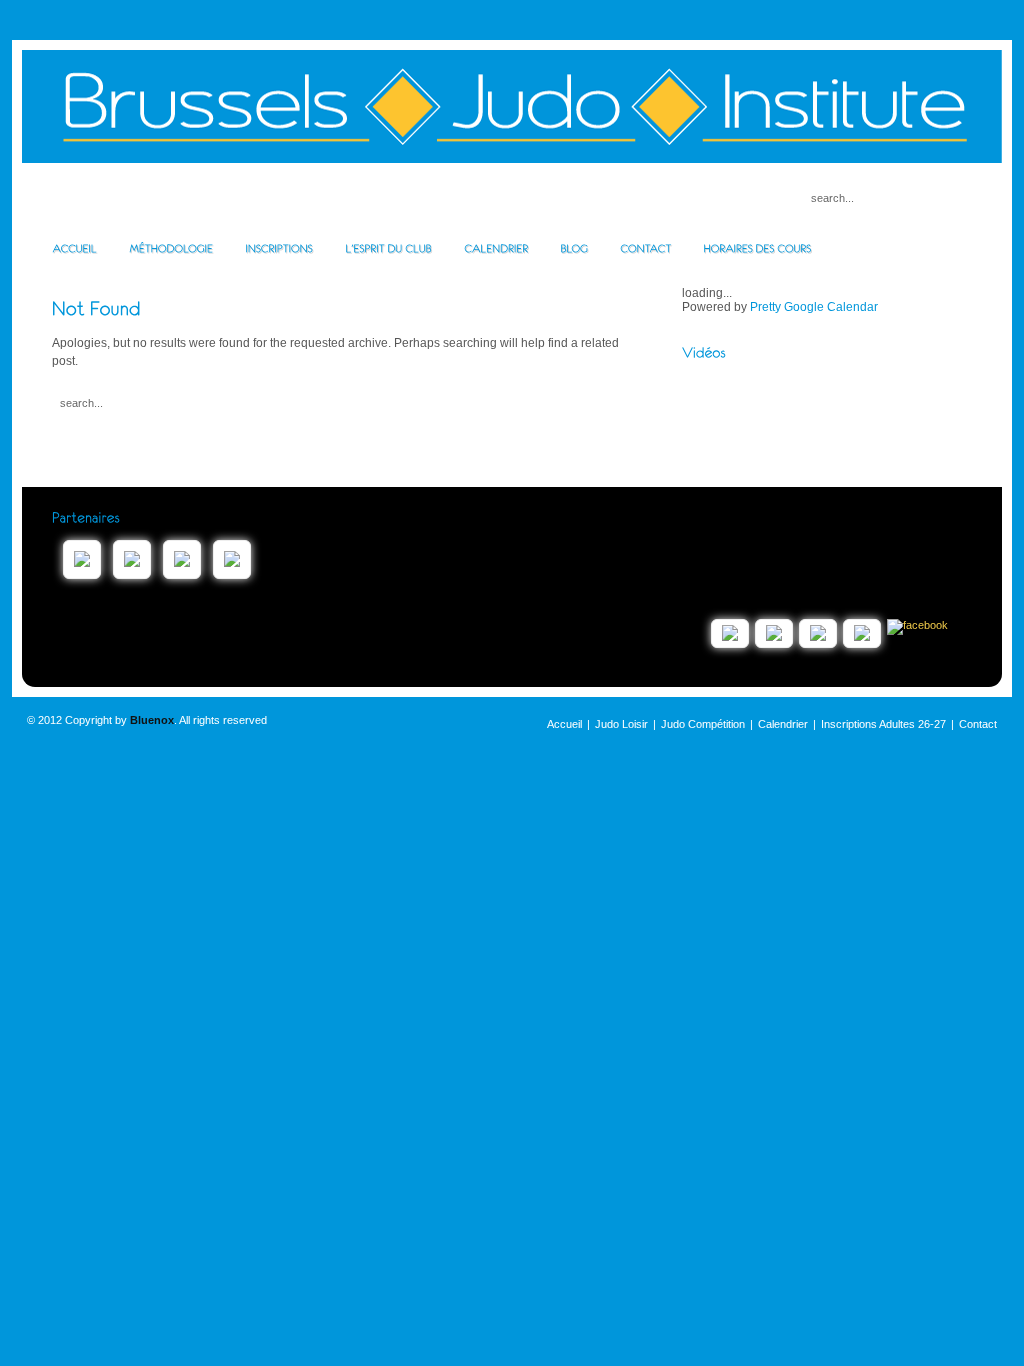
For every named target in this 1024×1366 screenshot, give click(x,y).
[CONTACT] (645, 248)
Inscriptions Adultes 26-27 (883, 724)
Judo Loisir (621, 724)
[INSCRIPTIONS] (279, 248)
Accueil (564, 724)
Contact (978, 724)
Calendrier (783, 724)
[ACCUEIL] (74, 248)
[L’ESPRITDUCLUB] (388, 248)
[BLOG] (574, 248)
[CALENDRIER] (496, 248)
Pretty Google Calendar (814, 307)
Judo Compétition (703, 724)
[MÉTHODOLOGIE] (171, 248)
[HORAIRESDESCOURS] (757, 248)
